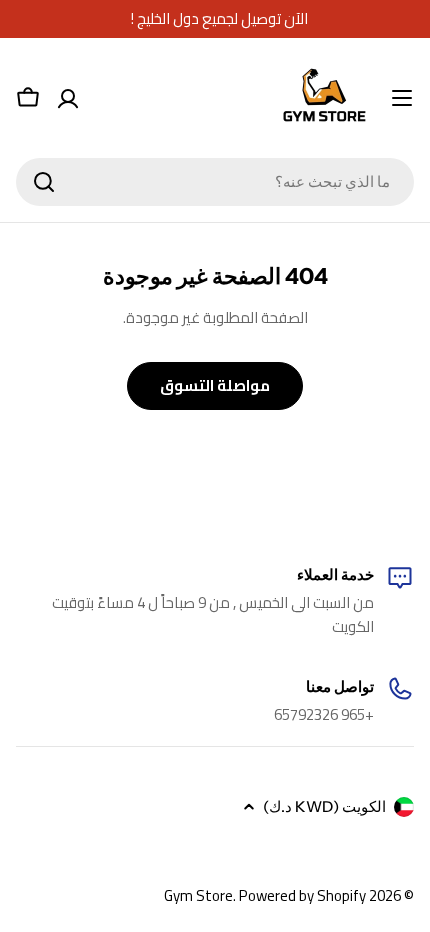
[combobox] (215, 182)
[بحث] (44, 182)
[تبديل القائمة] (402, 98)
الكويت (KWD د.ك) (324, 806)
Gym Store (198, 895)
